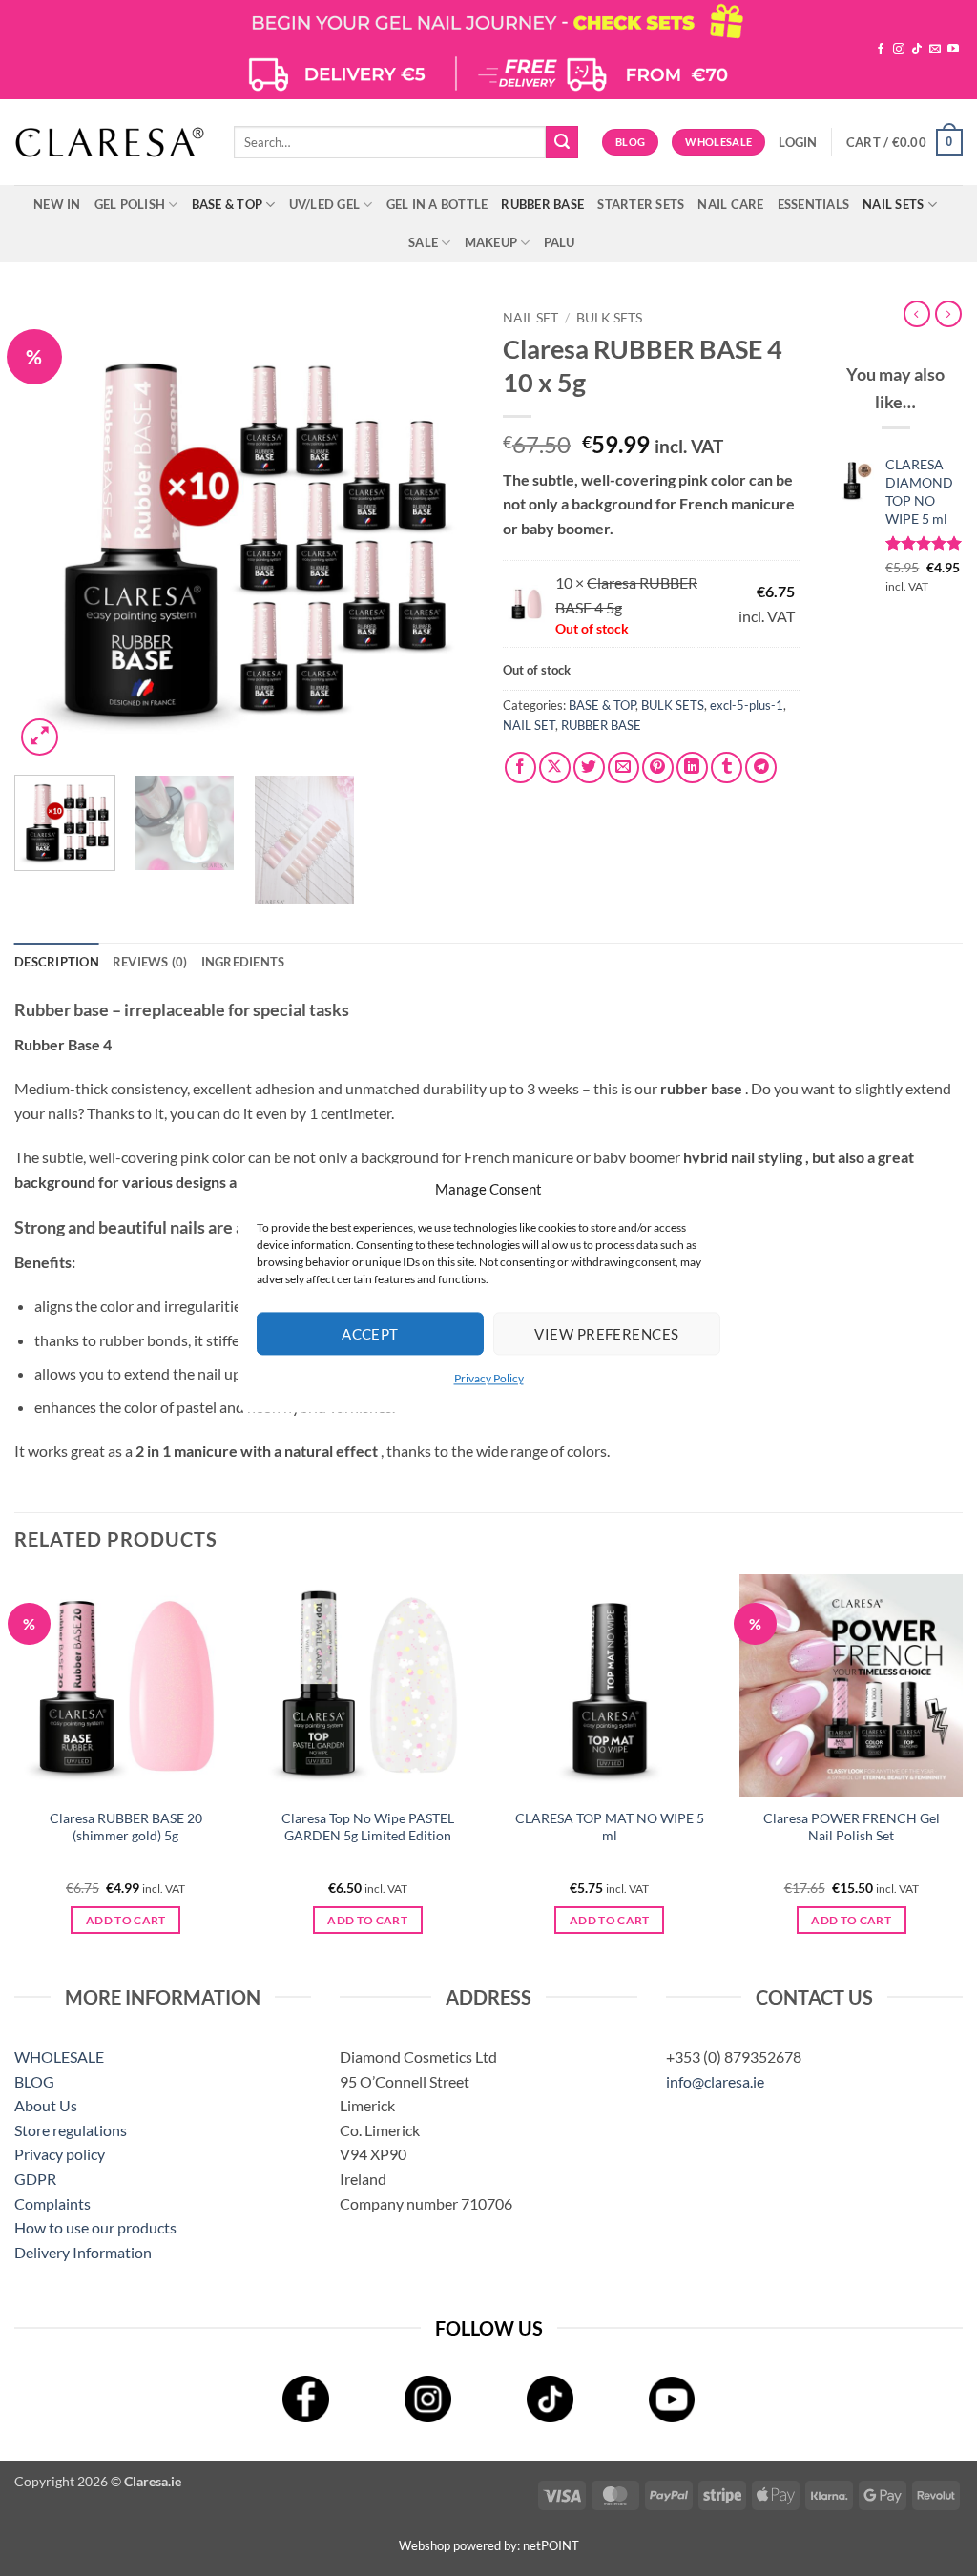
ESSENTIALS (814, 204)
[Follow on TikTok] (917, 50)
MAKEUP (491, 242)
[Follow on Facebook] (881, 50)
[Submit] (562, 142)
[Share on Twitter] (589, 768)
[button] (798, 142)
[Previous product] (948, 314)
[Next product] (917, 314)
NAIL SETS (893, 204)
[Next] (441, 530)
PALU (560, 242)
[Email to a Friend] (624, 768)
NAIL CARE (730, 204)
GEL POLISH (130, 204)
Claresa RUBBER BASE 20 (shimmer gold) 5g (126, 1827)
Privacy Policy (489, 1378)
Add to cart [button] (126, 1920)
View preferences (606, 1334)
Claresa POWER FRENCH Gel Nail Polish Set (852, 1827)
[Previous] (48, 530)
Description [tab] (57, 962)
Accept (370, 1334)
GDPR (35, 2179)
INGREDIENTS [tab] (243, 962)
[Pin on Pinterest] (658, 768)
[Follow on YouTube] (953, 50)
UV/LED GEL (325, 204)
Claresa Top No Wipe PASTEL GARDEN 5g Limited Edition (368, 1827)
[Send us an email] (935, 50)
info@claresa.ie (715, 2081)
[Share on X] (555, 768)
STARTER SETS (641, 204)
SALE (423, 242)
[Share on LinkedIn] (692, 768)
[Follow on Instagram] (899, 50)
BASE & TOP (228, 204)
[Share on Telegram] (761, 768)
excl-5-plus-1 (747, 705)
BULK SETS (609, 318)
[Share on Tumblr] (727, 768)
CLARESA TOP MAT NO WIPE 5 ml (610, 1827)
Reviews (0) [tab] (150, 962)
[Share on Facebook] (520, 768)
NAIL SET (530, 318)
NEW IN (57, 204)
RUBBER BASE (542, 204)
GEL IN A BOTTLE (437, 204)
